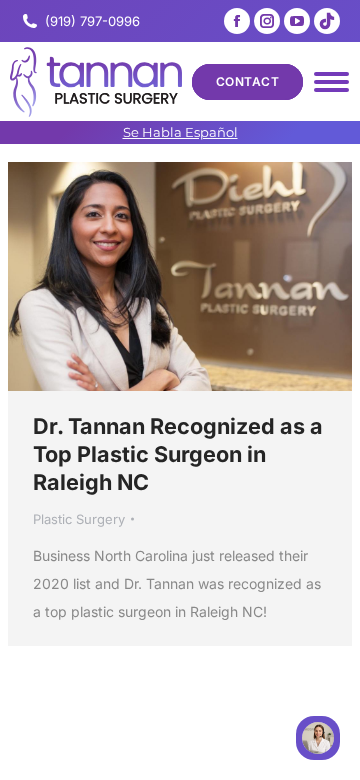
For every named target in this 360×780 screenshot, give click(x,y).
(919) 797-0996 (92, 21)
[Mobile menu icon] (331, 82)
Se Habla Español (180, 132)
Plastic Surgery (79, 519)
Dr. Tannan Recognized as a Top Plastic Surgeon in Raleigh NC (178, 454)
